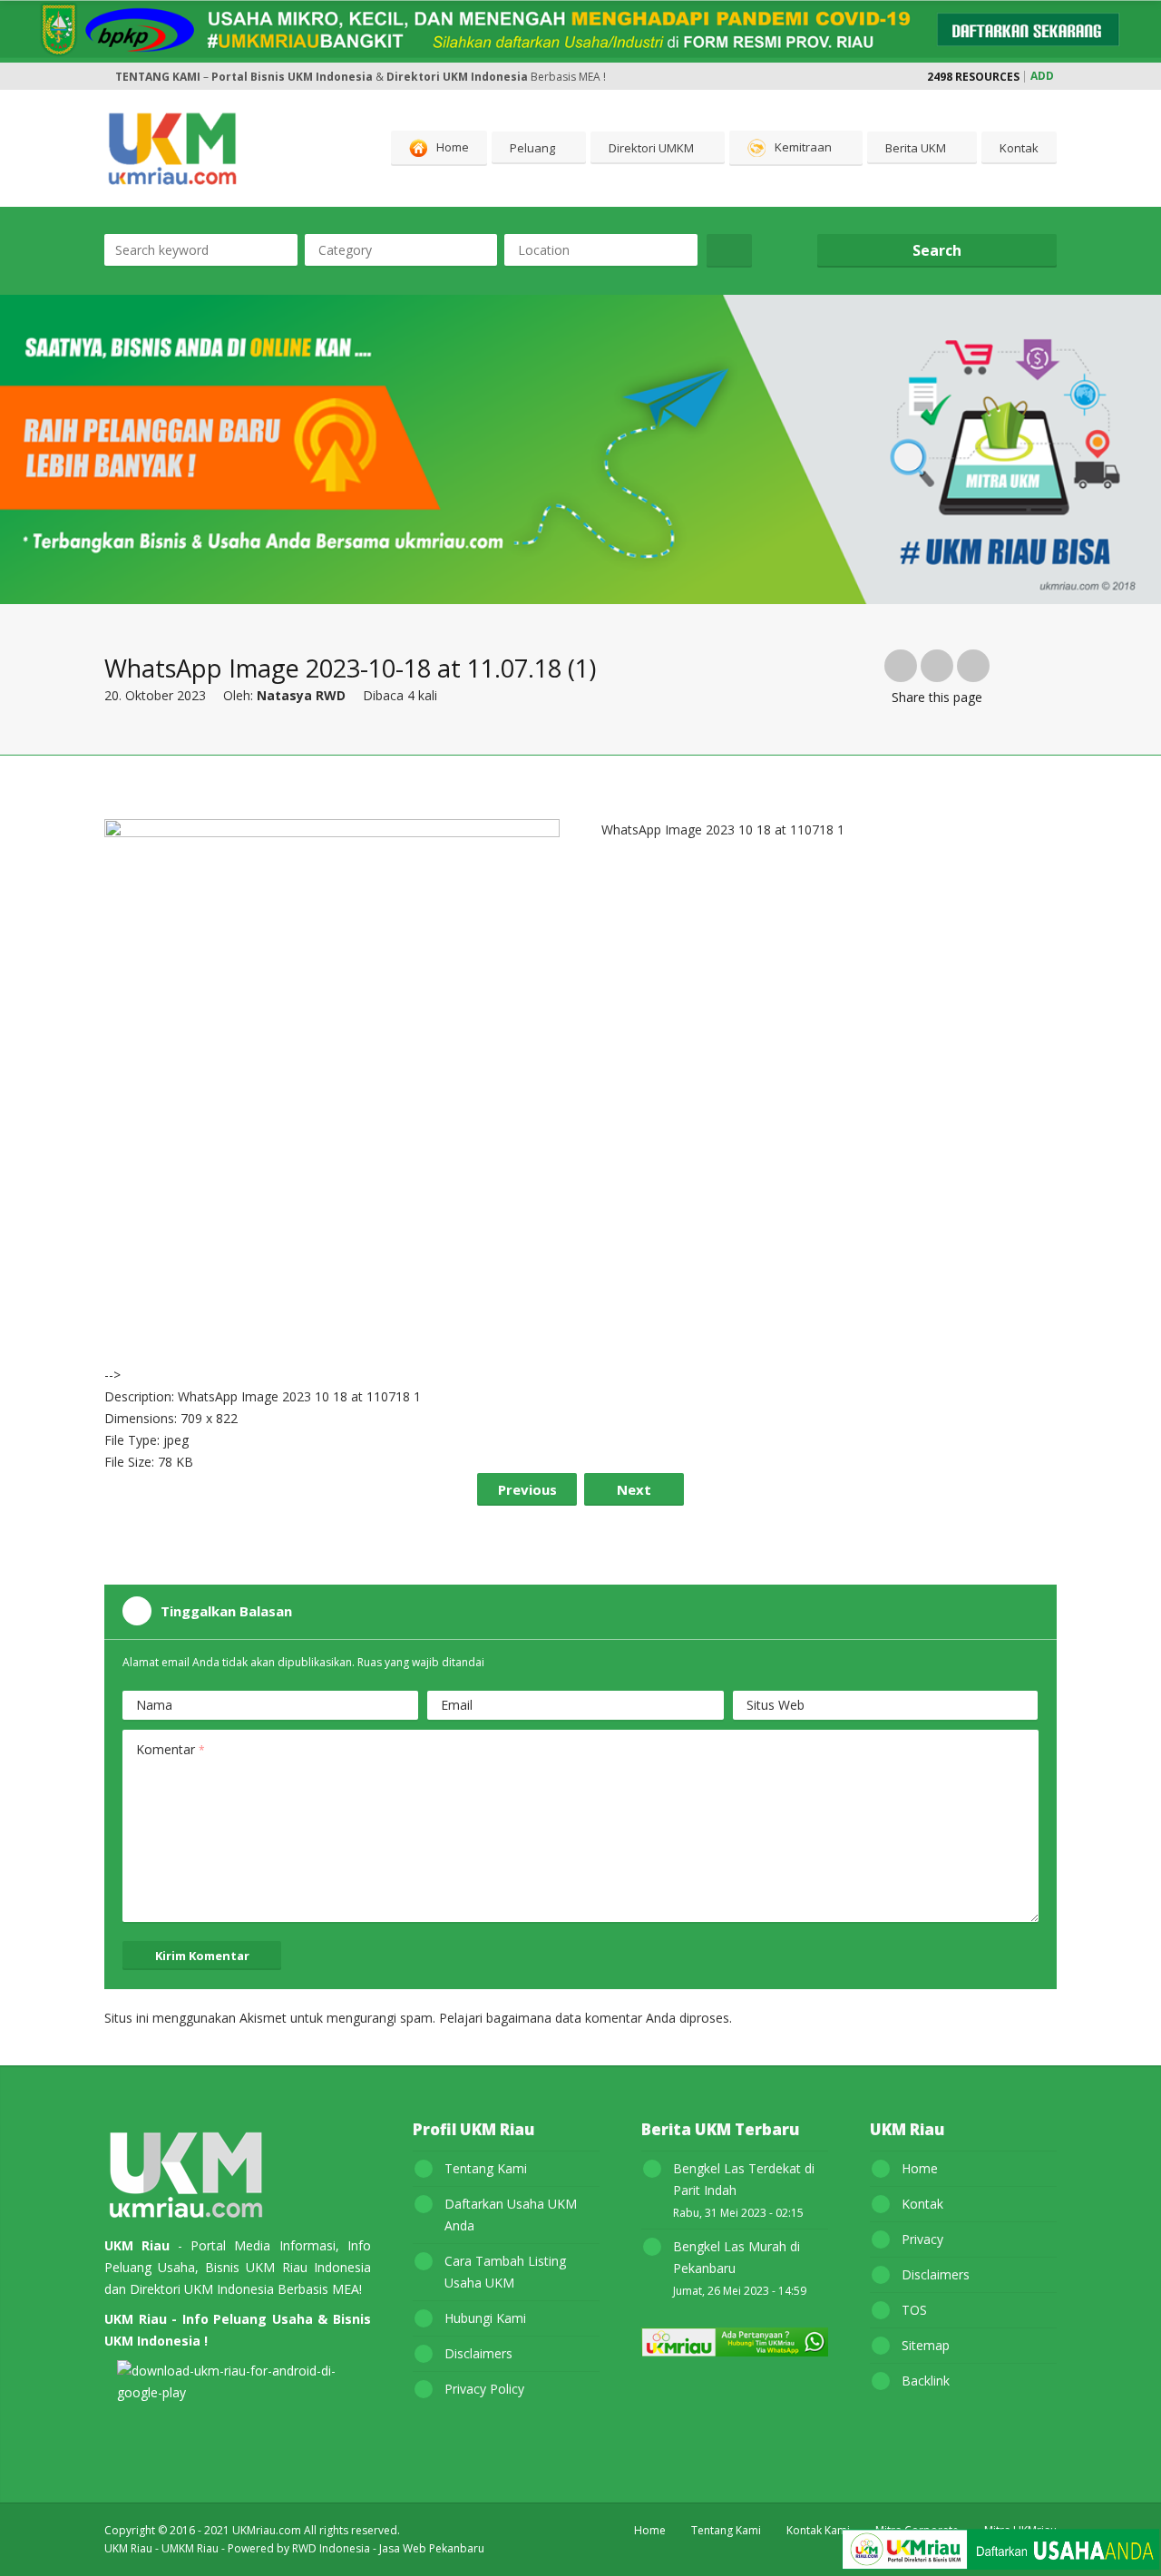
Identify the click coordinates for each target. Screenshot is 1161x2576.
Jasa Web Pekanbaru (432, 2548)
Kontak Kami (818, 2530)
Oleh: (284, 695)
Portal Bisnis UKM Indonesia (292, 77)
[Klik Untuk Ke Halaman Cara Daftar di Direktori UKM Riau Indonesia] (1000, 2552)
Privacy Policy (484, 2389)
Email (457, 1705)
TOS (914, 2310)
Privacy (922, 2239)
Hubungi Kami (485, 2318)
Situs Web (776, 1705)
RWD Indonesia (331, 2548)
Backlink (926, 2381)
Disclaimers (478, 2353)
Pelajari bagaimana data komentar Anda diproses (584, 2018)
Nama (154, 1705)
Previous (527, 1489)
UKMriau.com (267, 2530)
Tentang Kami (486, 2168)
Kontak (1019, 148)
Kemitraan (803, 147)
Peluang (532, 148)
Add (1042, 76)
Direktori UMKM (651, 148)
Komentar (171, 1749)
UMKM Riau (190, 2548)
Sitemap (926, 2345)
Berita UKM (916, 148)
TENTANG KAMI (158, 77)
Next (634, 1489)
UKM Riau (128, 2548)
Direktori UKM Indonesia (457, 77)
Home (453, 147)
